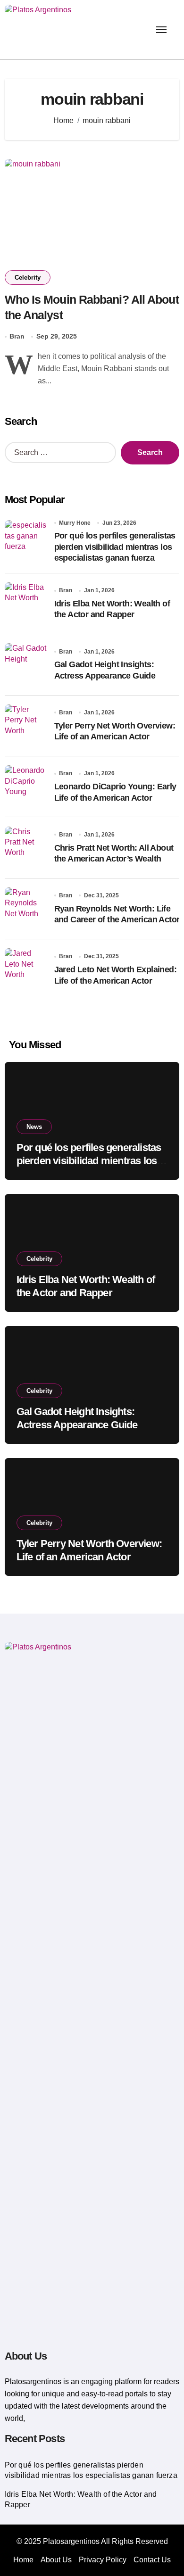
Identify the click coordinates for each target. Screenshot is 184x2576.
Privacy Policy (103, 2560)
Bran (17, 336)
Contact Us (152, 2560)
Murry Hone (75, 523)
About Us (56, 2560)
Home (23, 2560)
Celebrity (28, 277)
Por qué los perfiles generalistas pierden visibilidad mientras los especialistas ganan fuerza (115, 547)
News (34, 1127)
